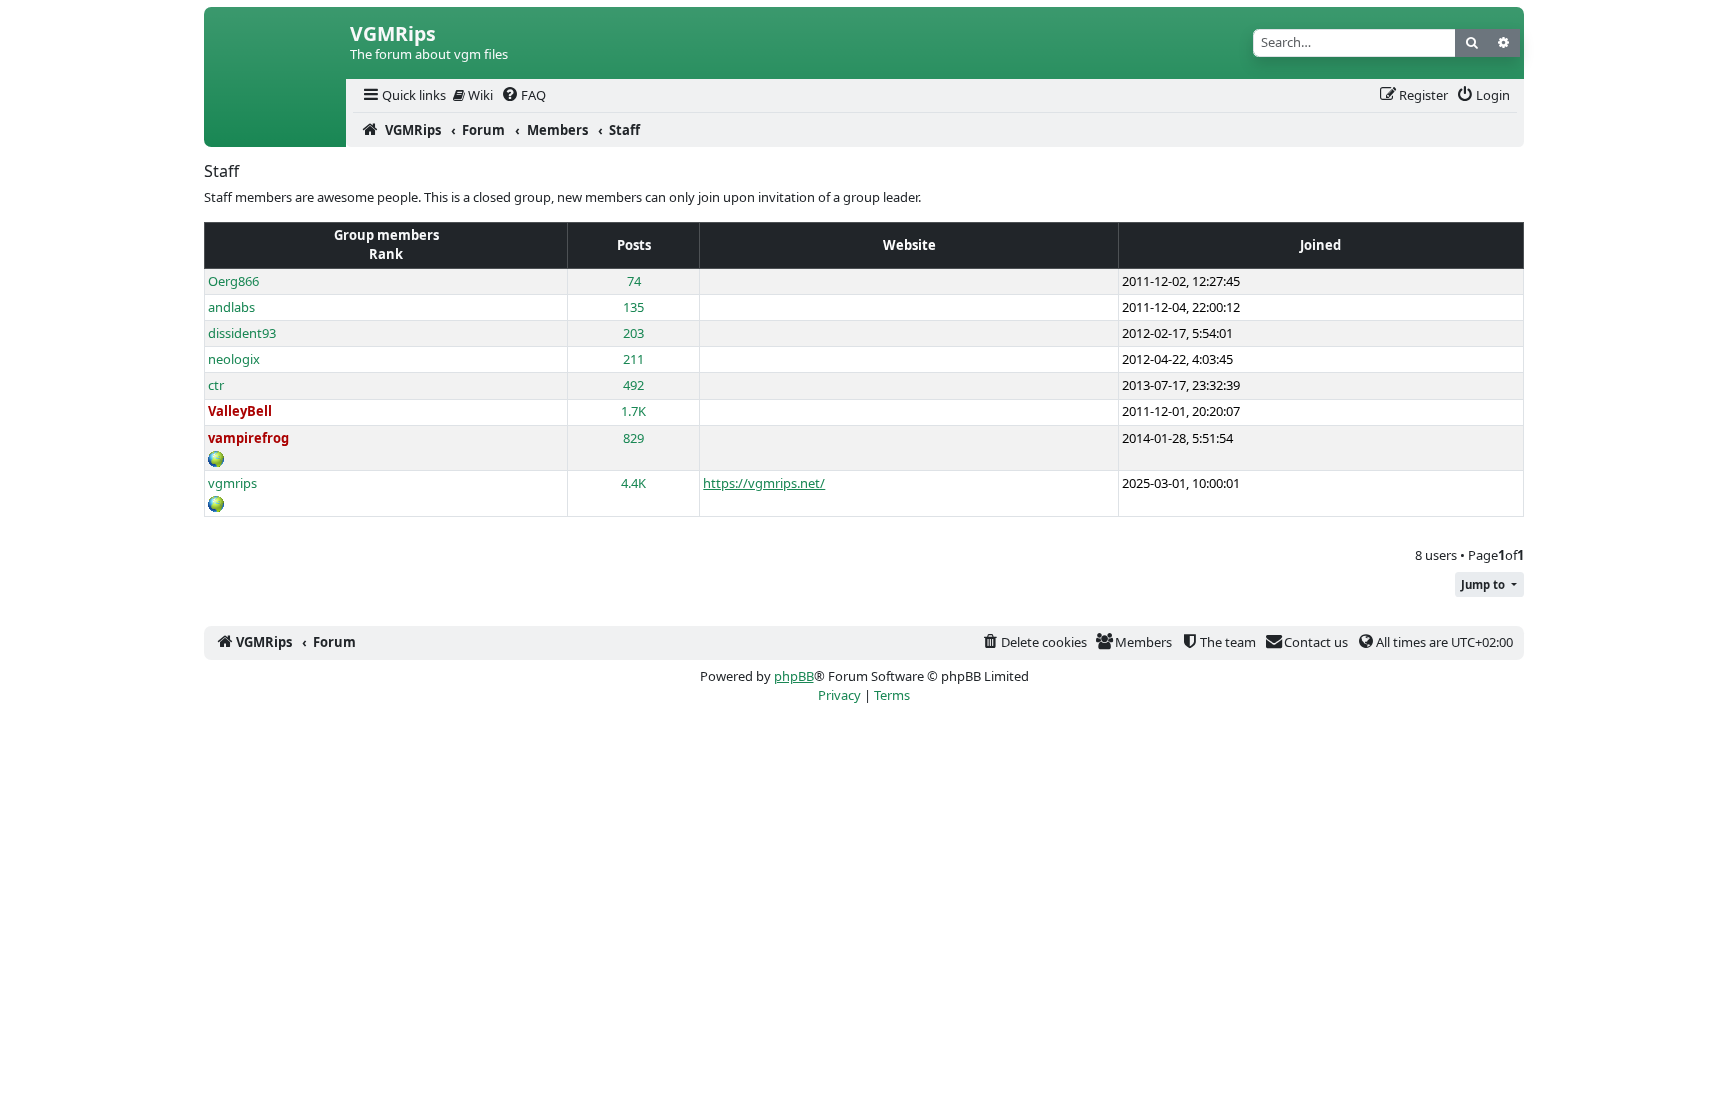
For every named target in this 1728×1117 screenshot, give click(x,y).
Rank (386, 254)
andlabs (231, 307)
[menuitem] (403, 95)
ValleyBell (240, 411)
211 (633, 359)
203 (633, 333)
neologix (234, 359)
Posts (634, 245)
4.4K (633, 483)
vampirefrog (248, 438)
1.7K (633, 411)
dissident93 (242, 333)
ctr (216, 385)
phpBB (794, 676)
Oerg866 (233, 281)
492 (633, 385)
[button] (1489, 584)
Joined (1320, 245)
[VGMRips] (275, 130)
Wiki (479, 95)
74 (634, 281)
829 (633, 438)
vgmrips (232, 483)
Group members (386, 235)
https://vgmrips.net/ (764, 483)
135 (633, 307)
